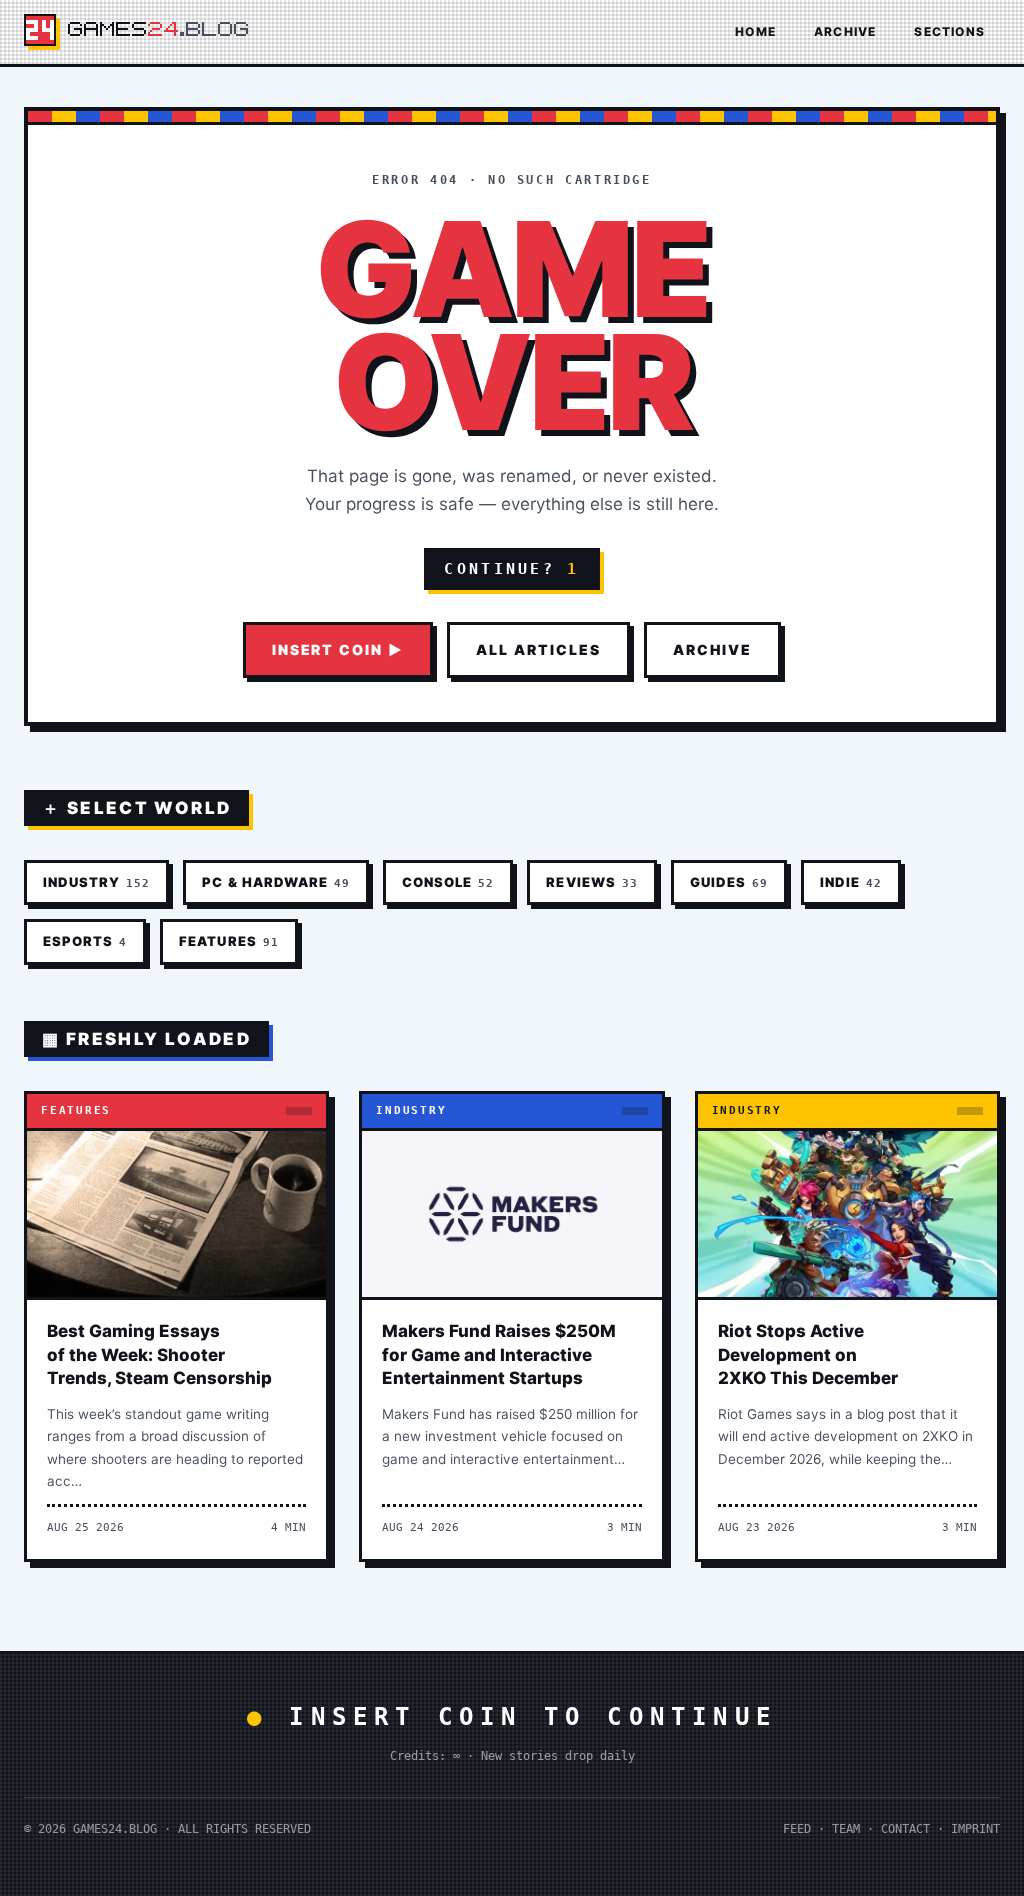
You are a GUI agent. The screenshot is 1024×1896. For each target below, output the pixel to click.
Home (755, 31)
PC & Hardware (276, 882)
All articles (538, 649)
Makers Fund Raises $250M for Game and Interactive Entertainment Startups (499, 1355)
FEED (797, 1829)
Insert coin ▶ (338, 649)
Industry (96, 882)
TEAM (846, 1829)
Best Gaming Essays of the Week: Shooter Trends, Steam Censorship (159, 1355)
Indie (851, 882)
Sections (949, 31)
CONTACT (905, 1829)
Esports (85, 941)
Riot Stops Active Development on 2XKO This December (808, 1355)
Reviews (591, 882)
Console (448, 882)
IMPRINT (975, 1829)
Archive (845, 31)
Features (228, 941)
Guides (729, 882)
